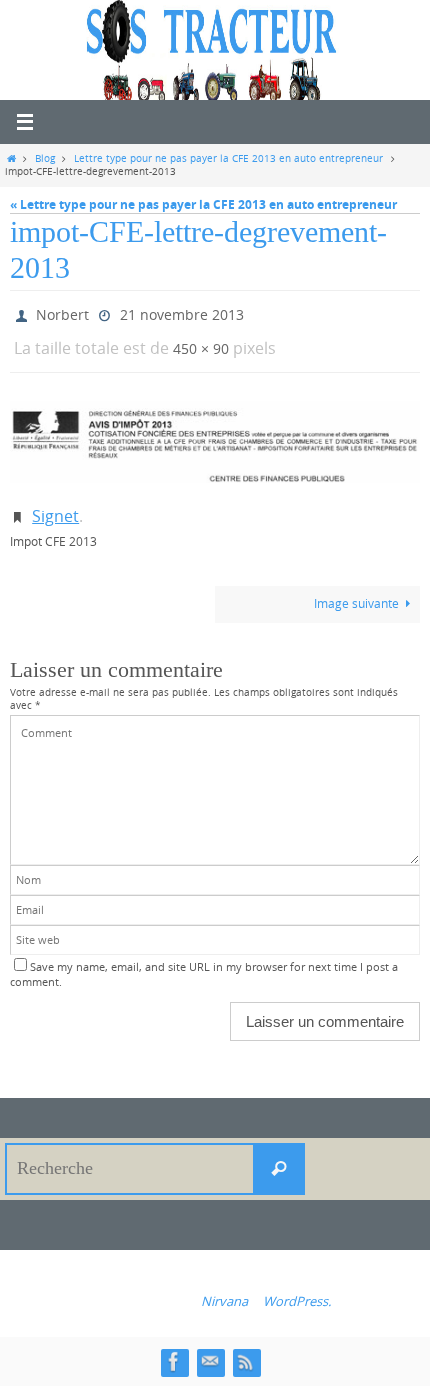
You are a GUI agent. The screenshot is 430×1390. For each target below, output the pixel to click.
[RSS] (246, 1346)
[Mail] (210, 1346)
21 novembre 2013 (182, 312)
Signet (55, 505)
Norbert (62, 312)
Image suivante (356, 589)
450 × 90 (201, 341)
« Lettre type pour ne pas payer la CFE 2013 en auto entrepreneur (203, 204)
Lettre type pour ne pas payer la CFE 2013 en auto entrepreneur (228, 158)
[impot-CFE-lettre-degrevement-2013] (215, 434)
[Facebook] (174, 1346)
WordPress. (297, 1286)
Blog (45, 158)
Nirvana (224, 1286)
